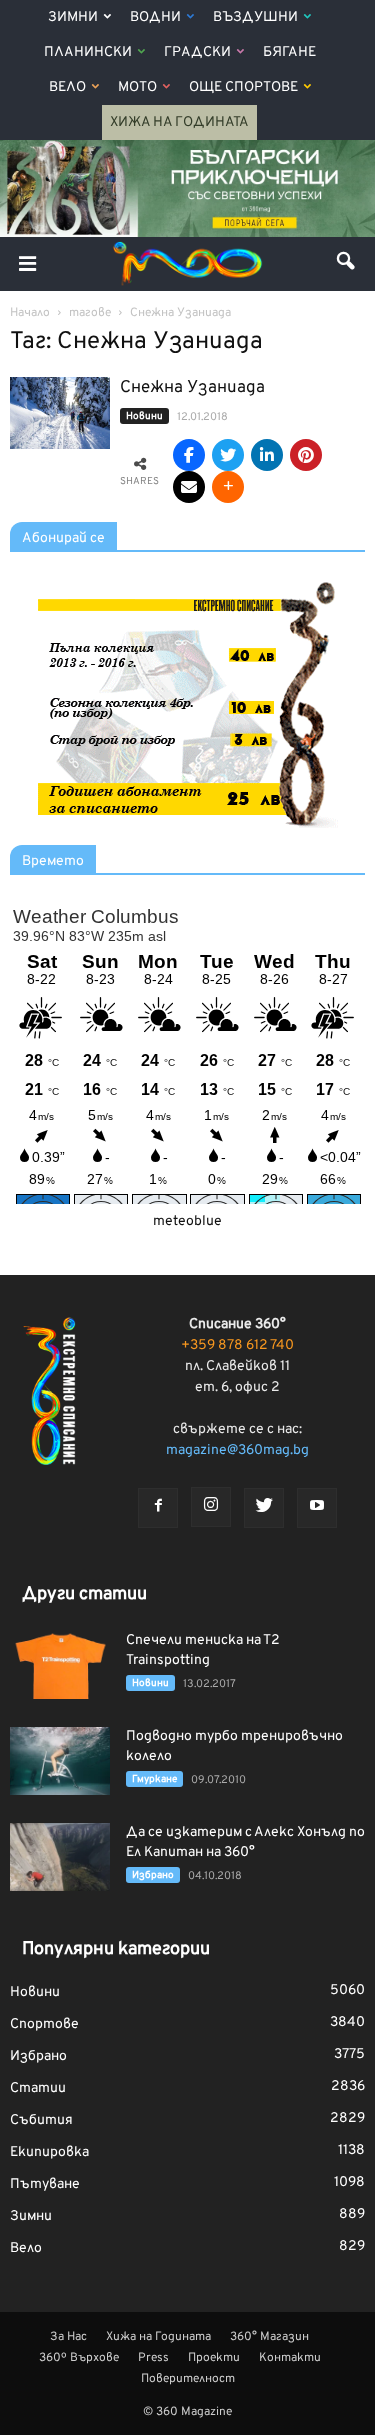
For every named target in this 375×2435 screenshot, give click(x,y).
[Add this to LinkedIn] (267, 455)
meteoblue (187, 1221)
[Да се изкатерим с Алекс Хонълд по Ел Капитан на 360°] (60, 1857)
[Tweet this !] (228, 455)
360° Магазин (269, 2337)
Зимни (73, 17)
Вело (67, 87)
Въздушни (255, 17)
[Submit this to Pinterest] (306, 455)
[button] (347, 264)
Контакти (290, 2358)
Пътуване (45, 2184)
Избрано (153, 1875)
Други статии (84, 1594)
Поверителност (188, 2379)
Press (153, 2358)
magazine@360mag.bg (237, 1450)
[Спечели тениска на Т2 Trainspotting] (60, 1665)
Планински (88, 52)
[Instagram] (211, 1507)
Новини (144, 416)
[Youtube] (317, 1508)
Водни (155, 17)
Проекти (214, 2358)
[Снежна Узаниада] (60, 413)
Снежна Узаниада (192, 388)
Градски (197, 52)
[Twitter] (264, 1508)
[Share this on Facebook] (189, 455)
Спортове (44, 2024)
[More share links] (228, 487)
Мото (137, 87)
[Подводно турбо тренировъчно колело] (60, 1761)
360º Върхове (79, 2358)
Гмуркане (154, 1779)
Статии (38, 2088)
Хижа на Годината (179, 122)
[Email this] (189, 487)
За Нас (68, 2337)
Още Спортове (243, 87)
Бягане (289, 52)
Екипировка (49, 2152)
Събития (41, 2120)
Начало (30, 313)
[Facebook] (158, 1508)
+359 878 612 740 (237, 1345)
